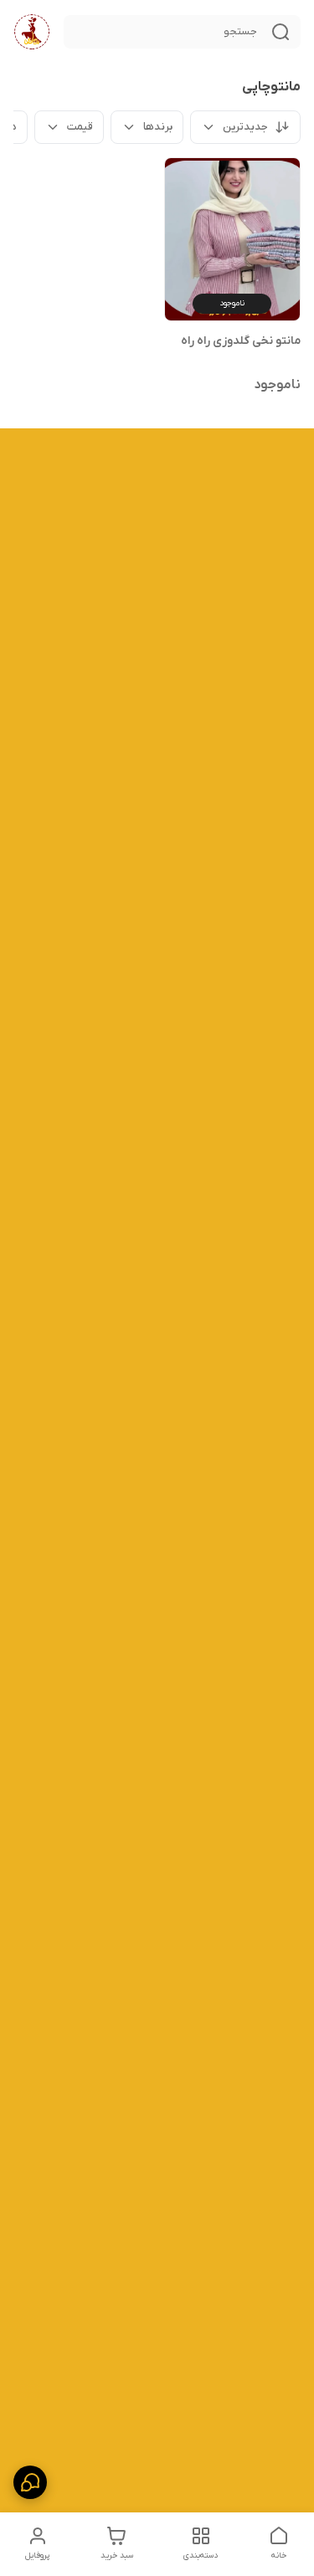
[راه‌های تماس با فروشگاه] (30, 2482)
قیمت (80, 127)
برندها (158, 127)
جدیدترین (245, 127)
